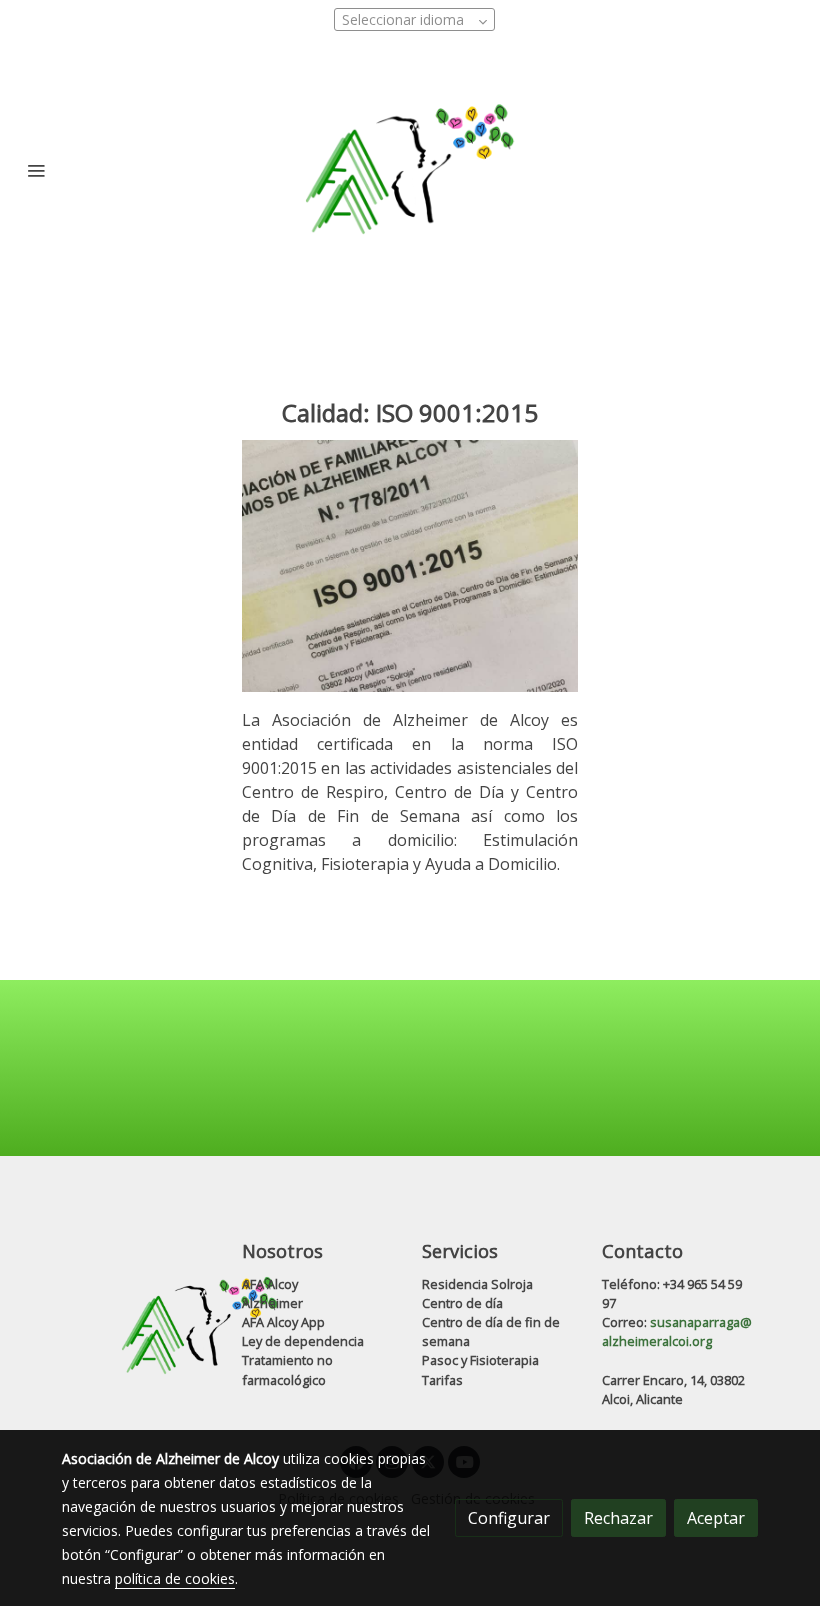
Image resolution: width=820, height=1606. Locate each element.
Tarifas (442, 1380)
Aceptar (716, 1518)
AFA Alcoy (270, 1284)
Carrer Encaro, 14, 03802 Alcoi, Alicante (673, 1389)
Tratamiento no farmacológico (287, 1369)
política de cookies (175, 1578)
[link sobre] (140, 1326)
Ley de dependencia (303, 1341)
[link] (410, 170)
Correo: (626, 1322)
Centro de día (462, 1303)
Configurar (509, 1518)
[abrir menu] (36, 170)
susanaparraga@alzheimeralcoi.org (677, 1331)
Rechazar (618, 1518)
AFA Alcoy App (283, 1322)
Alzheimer (272, 1303)
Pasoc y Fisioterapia (480, 1360)
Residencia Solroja (477, 1284)
